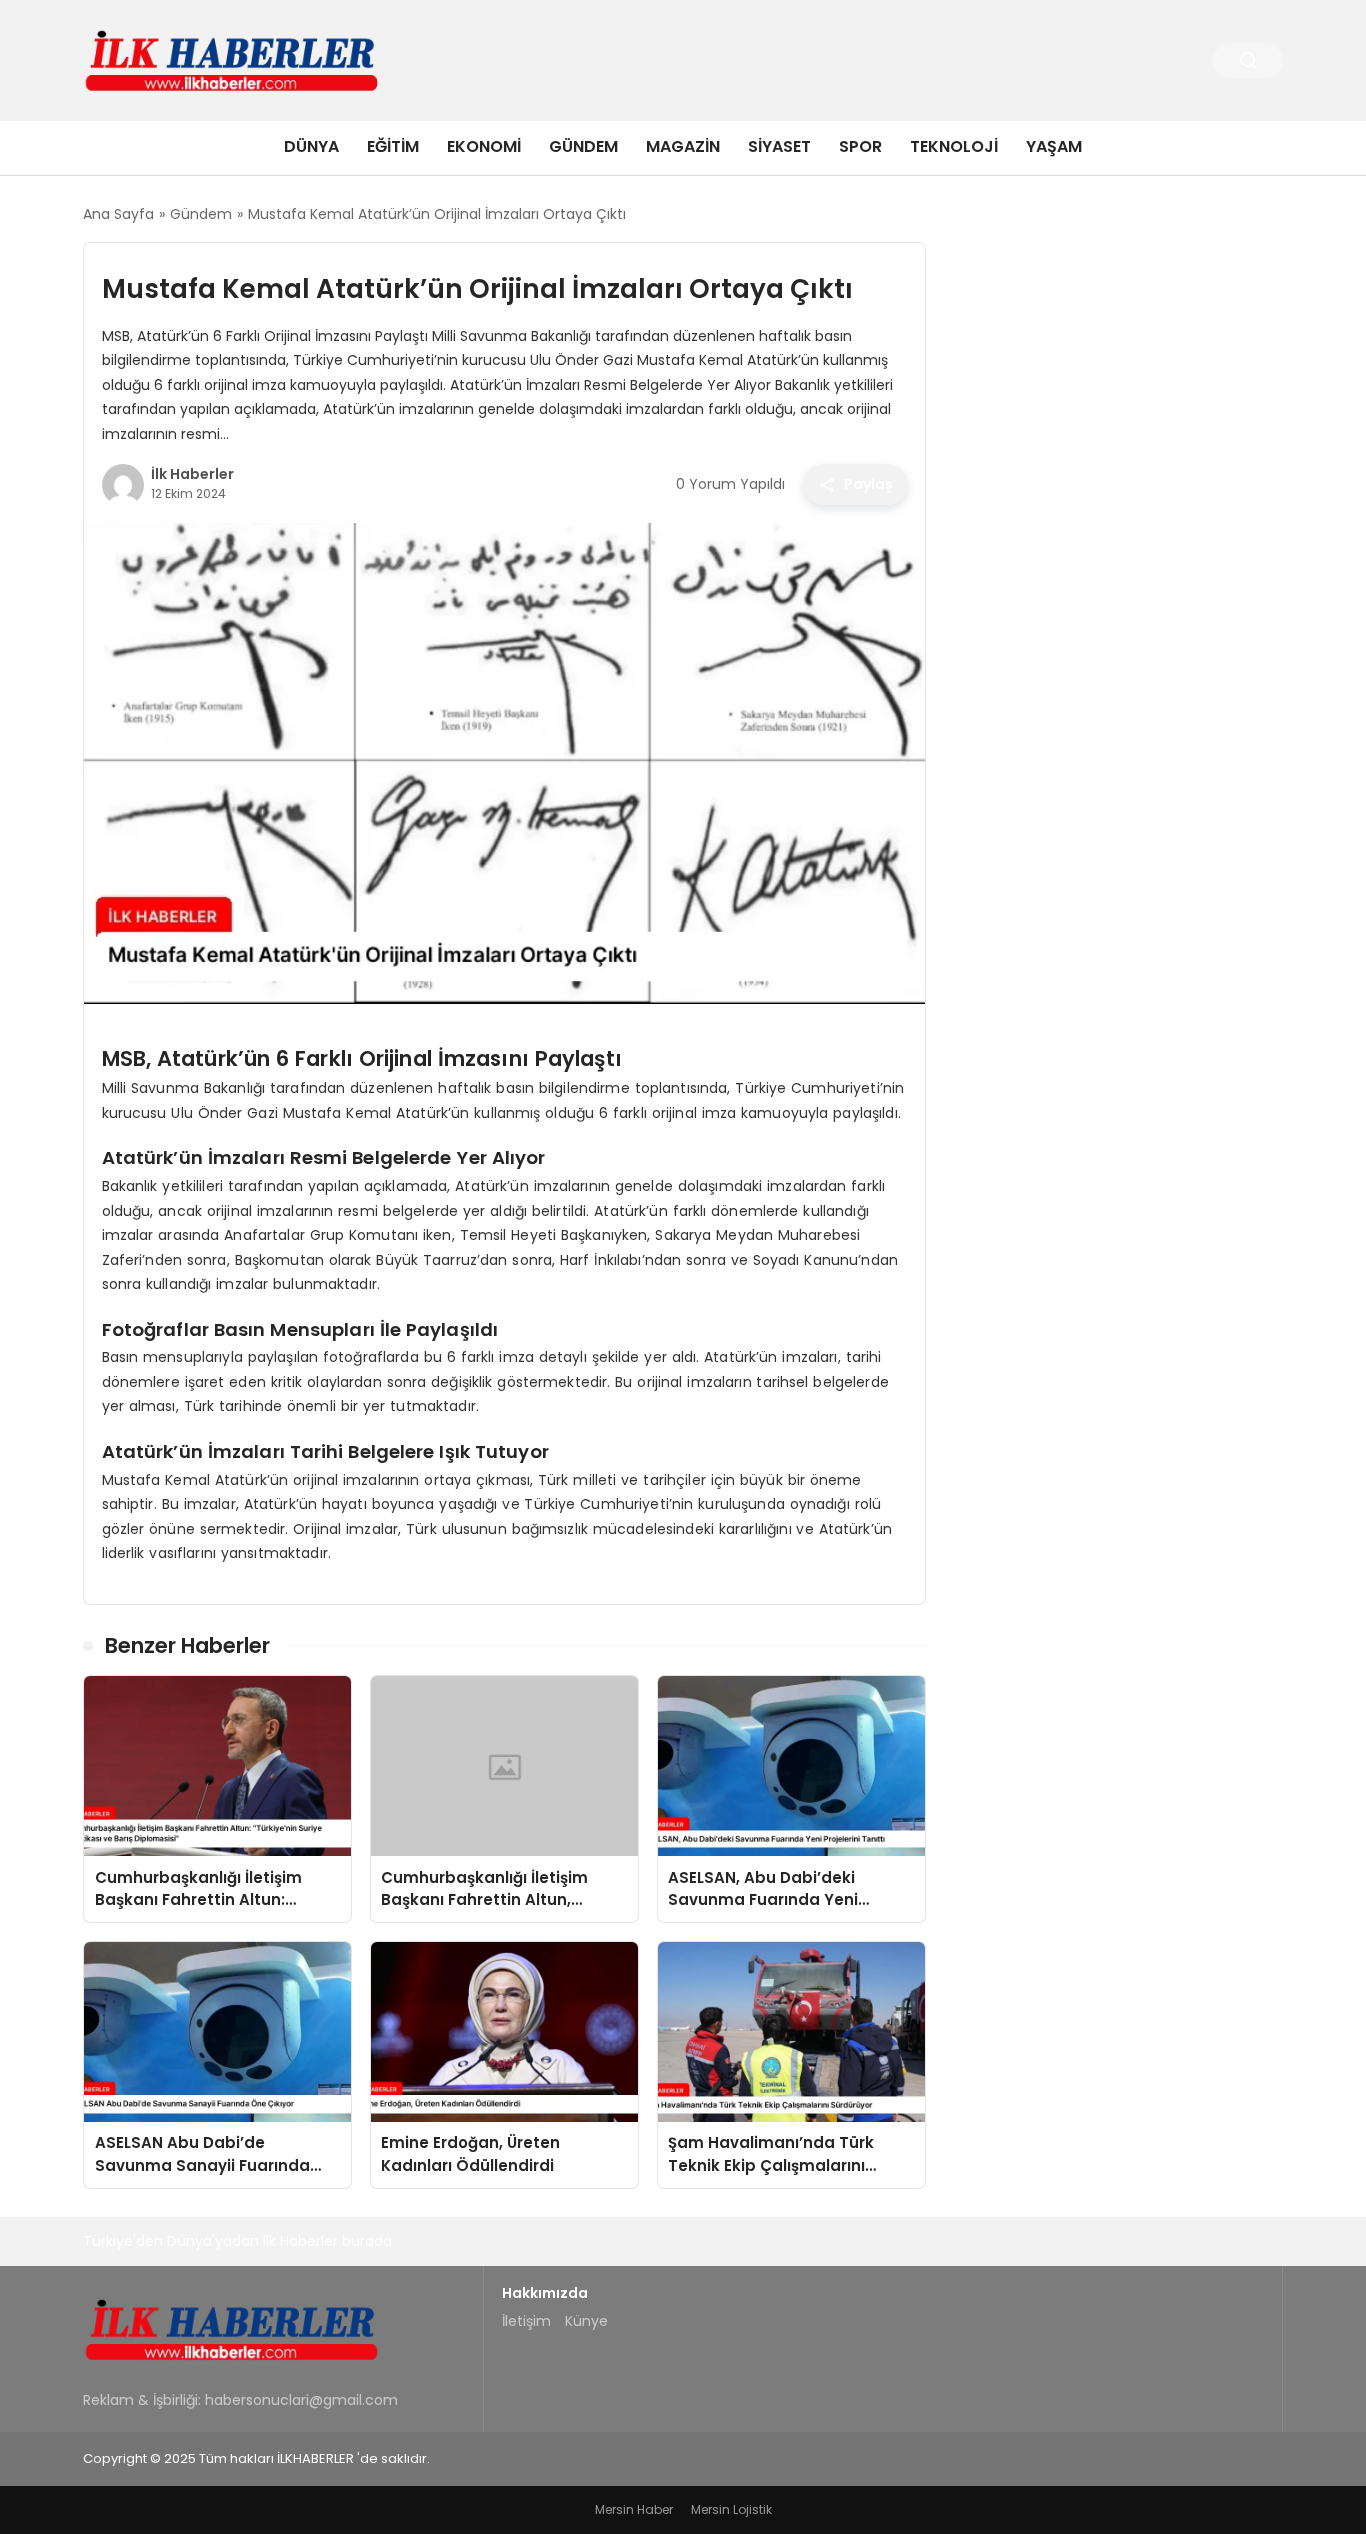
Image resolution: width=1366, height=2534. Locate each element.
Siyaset (779, 146)
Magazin (683, 146)
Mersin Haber (634, 2509)
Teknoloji (954, 146)
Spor (860, 146)
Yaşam (1054, 146)
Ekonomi (484, 146)
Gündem (583, 146)
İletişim (526, 2321)
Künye (586, 2321)
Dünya (311, 146)
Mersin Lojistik (731, 2509)
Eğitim (393, 146)
